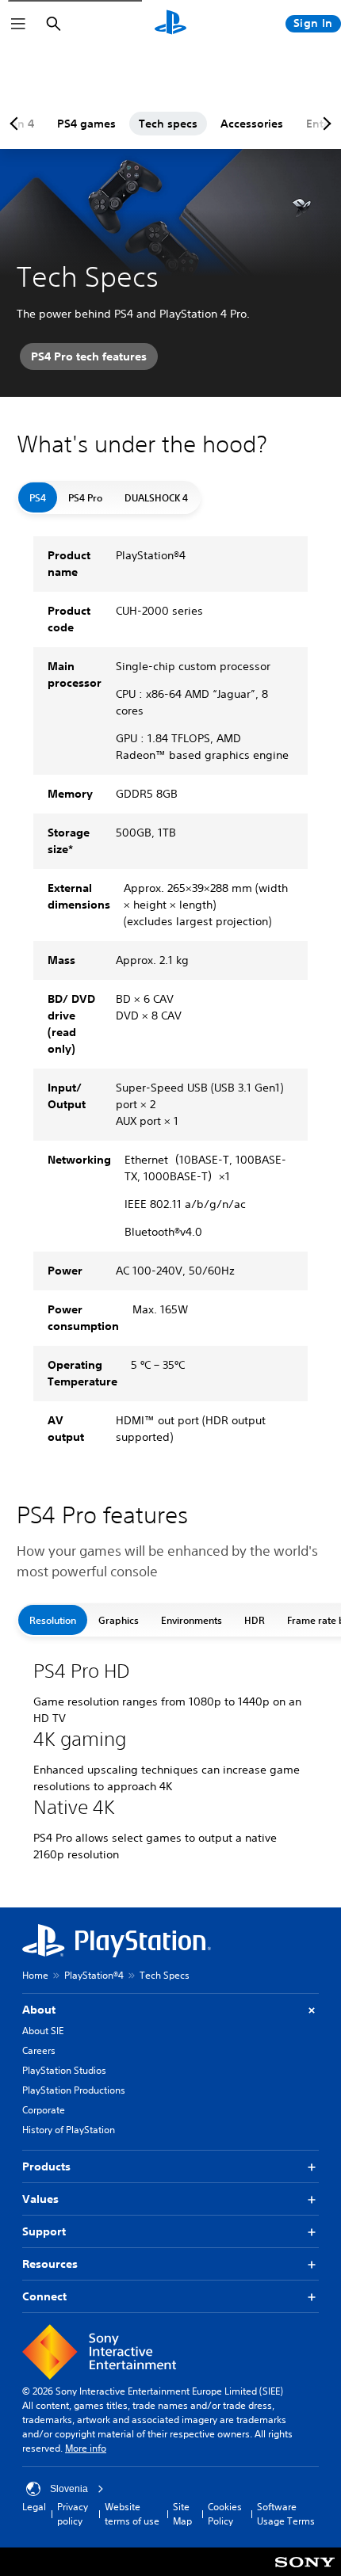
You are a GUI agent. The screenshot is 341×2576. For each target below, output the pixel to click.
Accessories (252, 124)
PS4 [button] (38, 497)
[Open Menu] (18, 24)
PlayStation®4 (94, 1975)
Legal (34, 2507)
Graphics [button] (119, 1620)
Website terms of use (132, 2514)
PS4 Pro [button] (85, 497)
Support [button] (44, 2231)
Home (35, 1975)
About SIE (43, 2031)
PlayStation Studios (64, 2070)
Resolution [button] (53, 1620)
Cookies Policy (225, 2514)
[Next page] (324, 124)
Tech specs (168, 124)
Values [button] (40, 2199)
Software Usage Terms (286, 2514)
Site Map (182, 2514)
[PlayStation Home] (170, 24)
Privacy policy (73, 2514)
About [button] (39, 2010)
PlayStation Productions (74, 2090)
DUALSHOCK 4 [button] (156, 497)
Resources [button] (50, 2264)
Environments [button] (192, 1620)
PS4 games (86, 124)
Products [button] (46, 2166)
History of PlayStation (69, 2130)
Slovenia (69, 2489)
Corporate (44, 2110)
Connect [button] (44, 2296)
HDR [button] (255, 1620)
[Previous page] (17, 124)
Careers (39, 2050)
